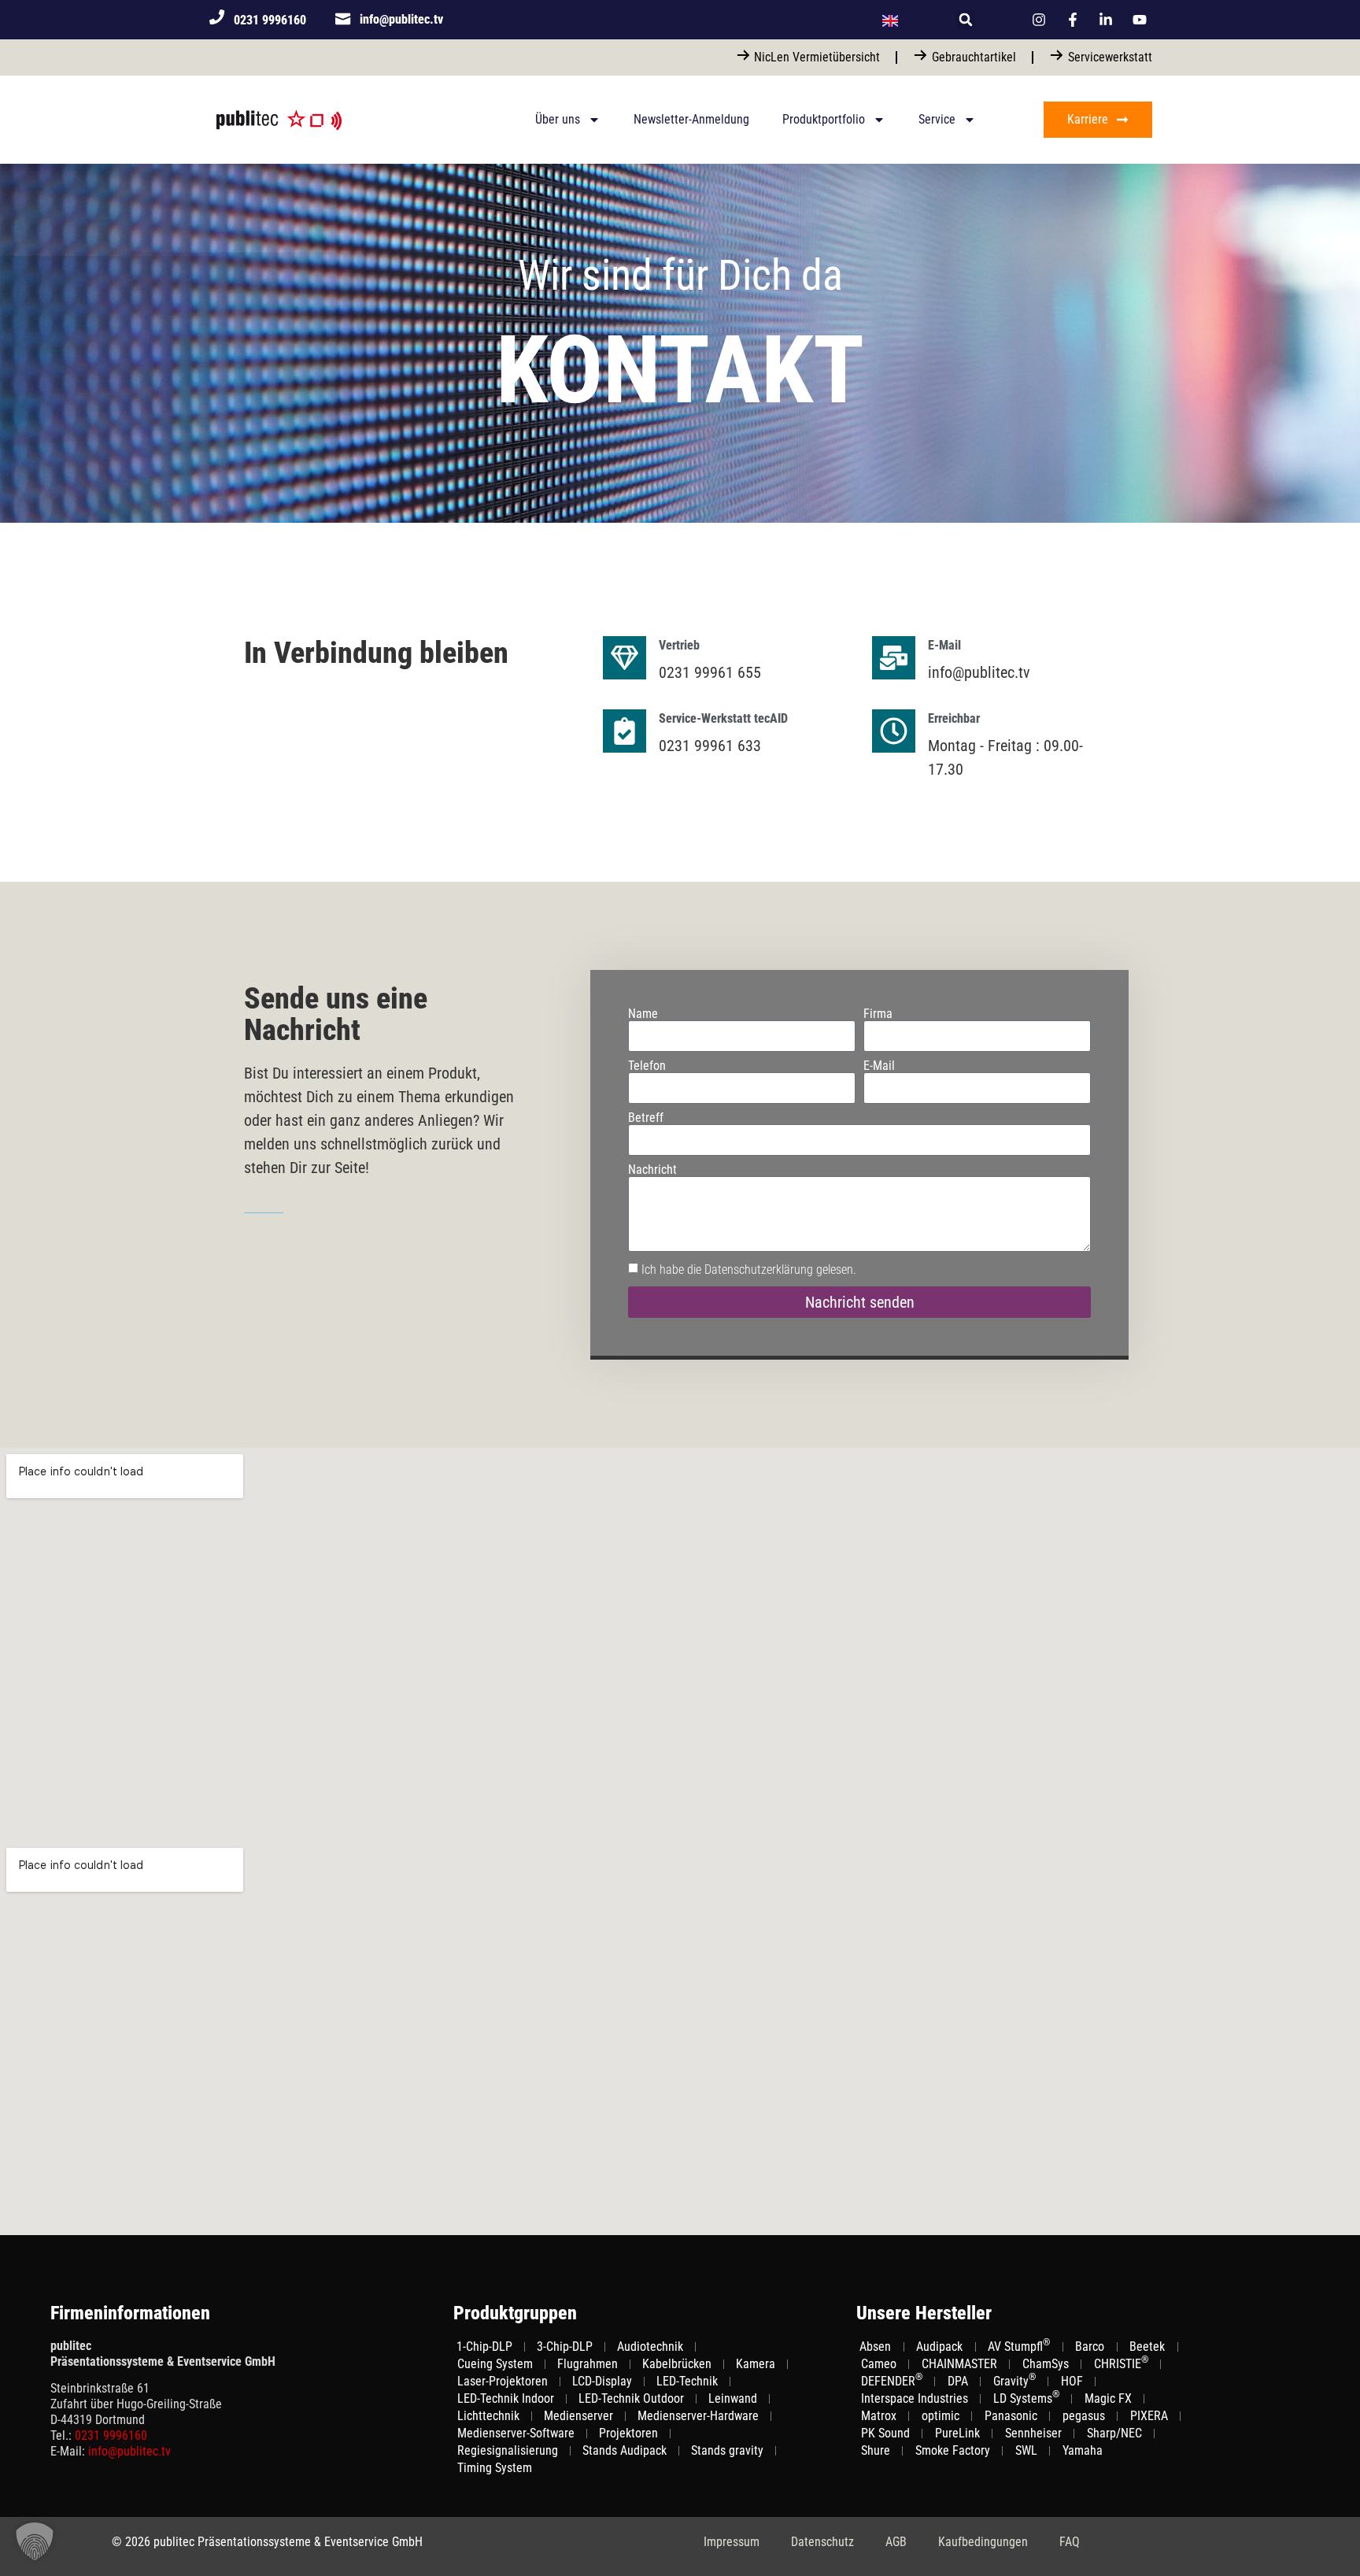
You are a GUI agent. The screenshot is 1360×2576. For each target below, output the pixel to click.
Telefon (647, 1066)
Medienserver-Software (516, 2433)
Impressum (732, 2542)
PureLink (957, 2433)
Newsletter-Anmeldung (691, 119)
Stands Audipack (625, 2450)
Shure (876, 2450)
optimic (941, 2416)
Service (937, 119)
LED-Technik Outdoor (631, 2398)
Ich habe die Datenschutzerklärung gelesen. (749, 1269)
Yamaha (1083, 2450)
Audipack (939, 2347)
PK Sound (885, 2433)
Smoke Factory (953, 2450)
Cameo (879, 2364)
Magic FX (1108, 2398)
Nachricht (652, 1170)
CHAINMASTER (959, 2364)
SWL (1026, 2450)
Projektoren (628, 2433)
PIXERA (1149, 2416)
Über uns (558, 119)
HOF (1072, 2381)
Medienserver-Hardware (698, 2416)
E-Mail (879, 1066)
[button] (966, 20)
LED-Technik (687, 2381)
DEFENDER (892, 2381)
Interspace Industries (915, 2398)
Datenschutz (822, 2542)
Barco (1090, 2347)
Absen (875, 2347)
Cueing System (495, 2364)
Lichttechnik (488, 2416)
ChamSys (1046, 2364)
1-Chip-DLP (484, 2347)
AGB (896, 2542)
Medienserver (578, 2416)
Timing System (495, 2468)
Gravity (1014, 2381)
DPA (958, 2381)
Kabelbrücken (677, 2364)
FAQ (1070, 2542)
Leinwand (733, 2398)
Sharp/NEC (1114, 2433)
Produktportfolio (824, 119)
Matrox (879, 2416)
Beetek (1147, 2347)
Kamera (756, 2364)
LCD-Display (602, 2381)
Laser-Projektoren (503, 2381)
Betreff (646, 1118)
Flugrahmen (588, 2364)
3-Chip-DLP (565, 2347)
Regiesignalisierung (508, 2450)
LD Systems (1026, 2398)
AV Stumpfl (1019, 2346)
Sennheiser (1033, 2433)
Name (643, 1014)
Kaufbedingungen (983, 2542)
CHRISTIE (1121, 2363)
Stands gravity (727, 2450)
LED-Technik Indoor (506, 2398)
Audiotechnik (650, 2347)
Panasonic (1011, 2416)
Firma (878, 1014)
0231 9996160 (111, 2435)
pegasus (1084, 2416)
